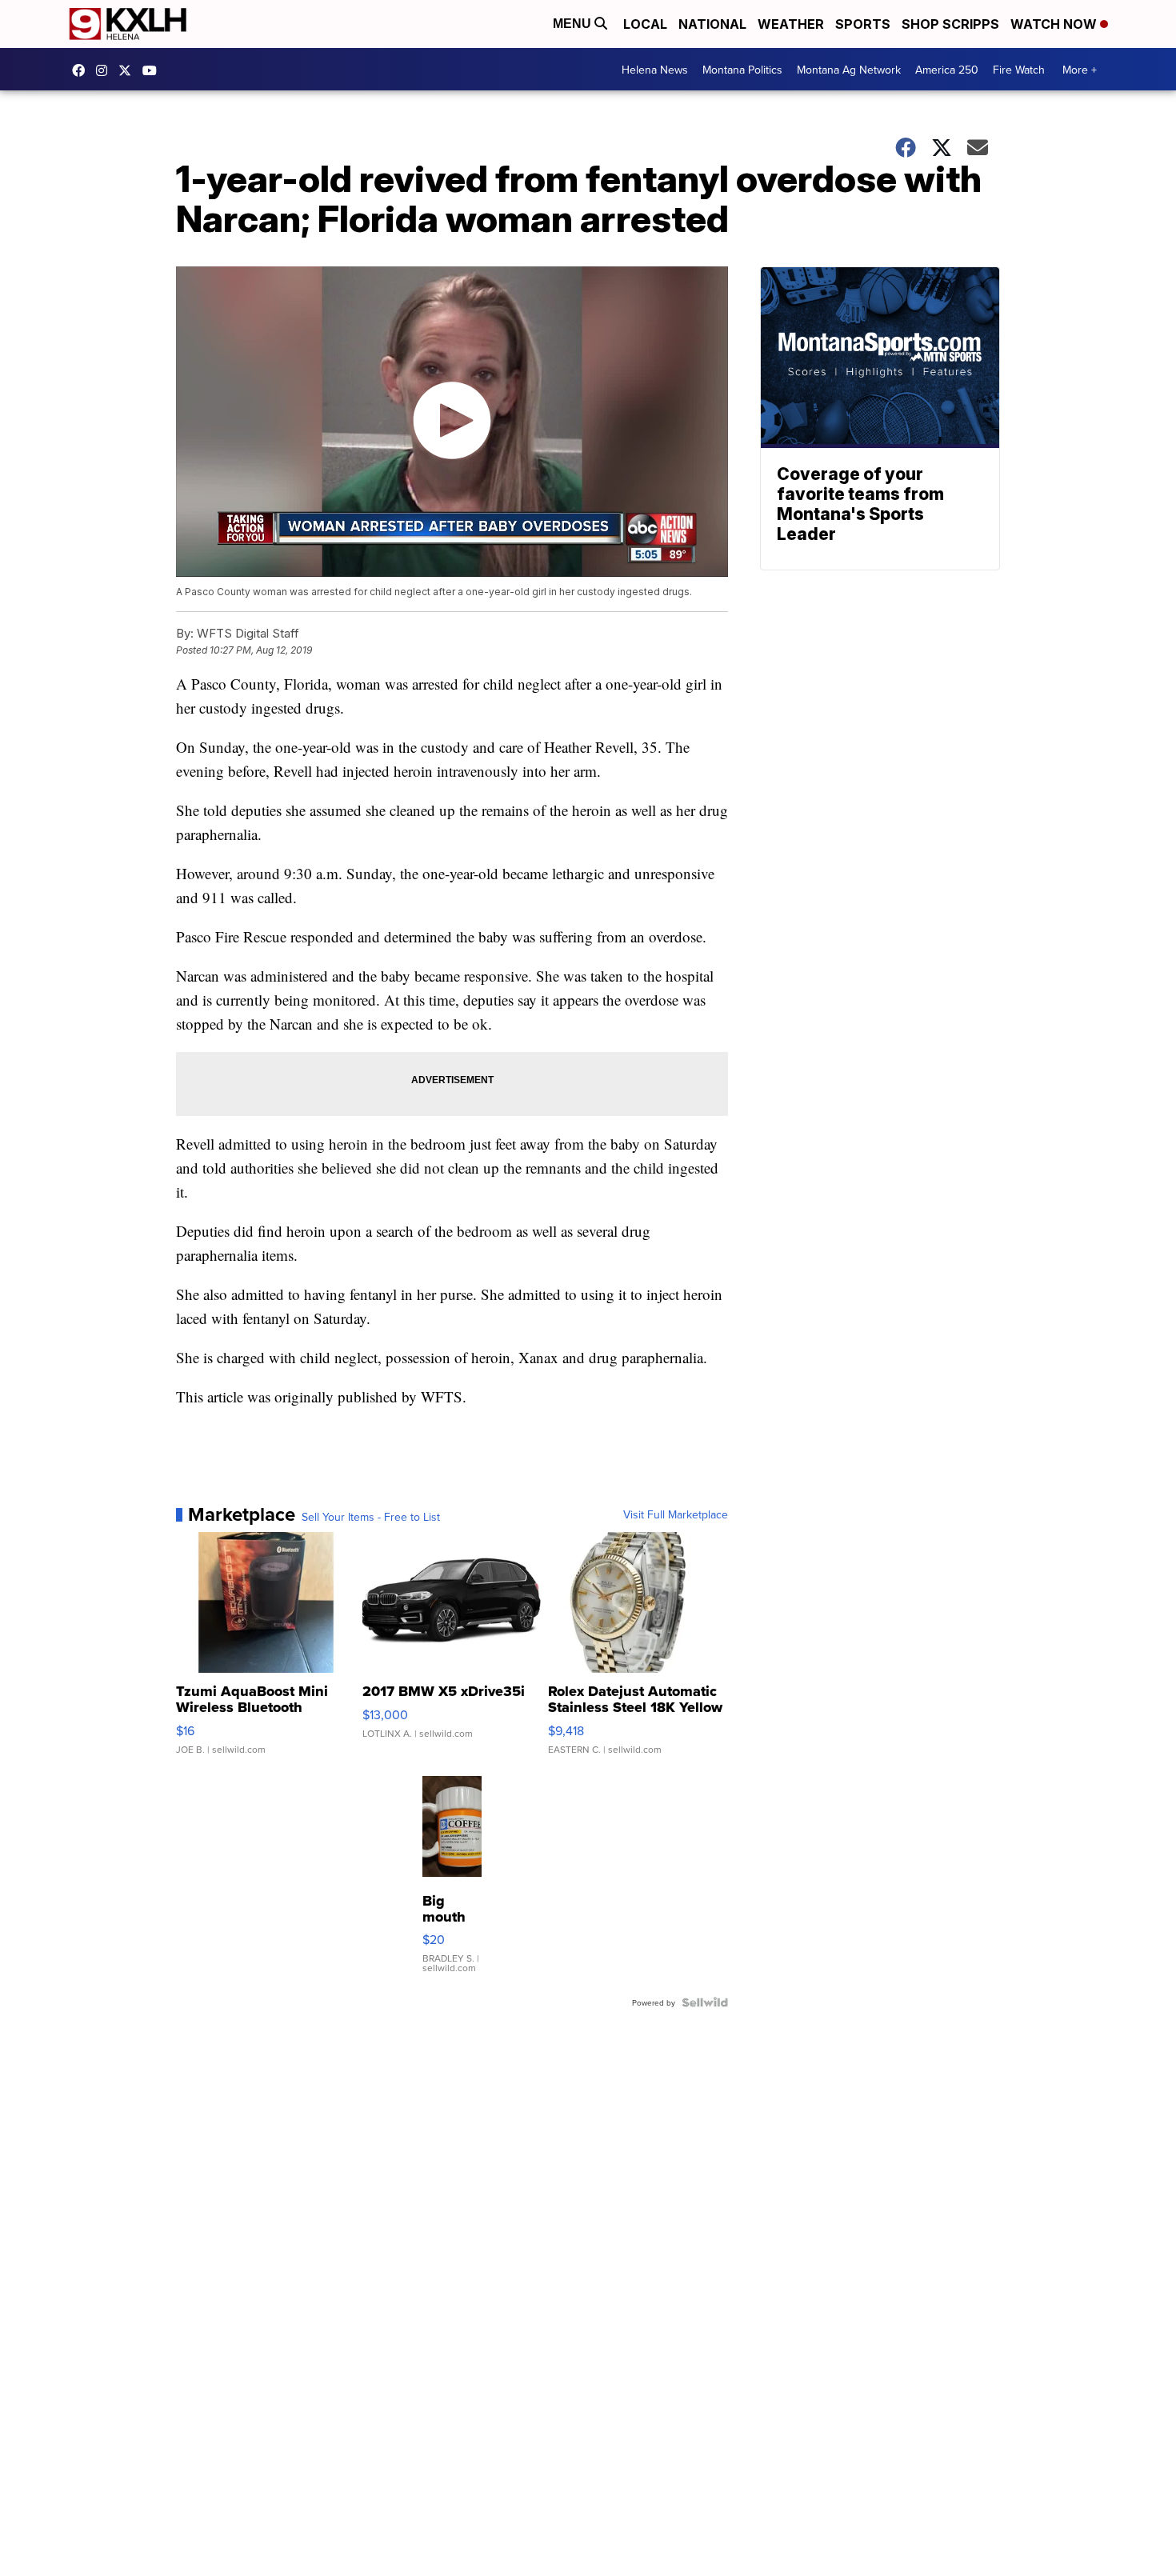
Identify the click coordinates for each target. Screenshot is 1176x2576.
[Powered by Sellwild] (705, 2002)
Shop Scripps (950, 24)
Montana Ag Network (849, 70)
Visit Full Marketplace (676, 1514)
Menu (574, 24)
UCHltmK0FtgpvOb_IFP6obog (154, 70)
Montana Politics (742, 70)
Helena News (655, 70)
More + (1080, 70)
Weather (791, 24)
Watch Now (1055, 24)
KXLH (129, 70)
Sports (863, 24)
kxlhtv (82, 70)
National (712, 24)
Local (645, 24)
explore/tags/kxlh (106, 70)
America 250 (947, 70)
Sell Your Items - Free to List (371, 1517)
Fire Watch (1019, 70)
